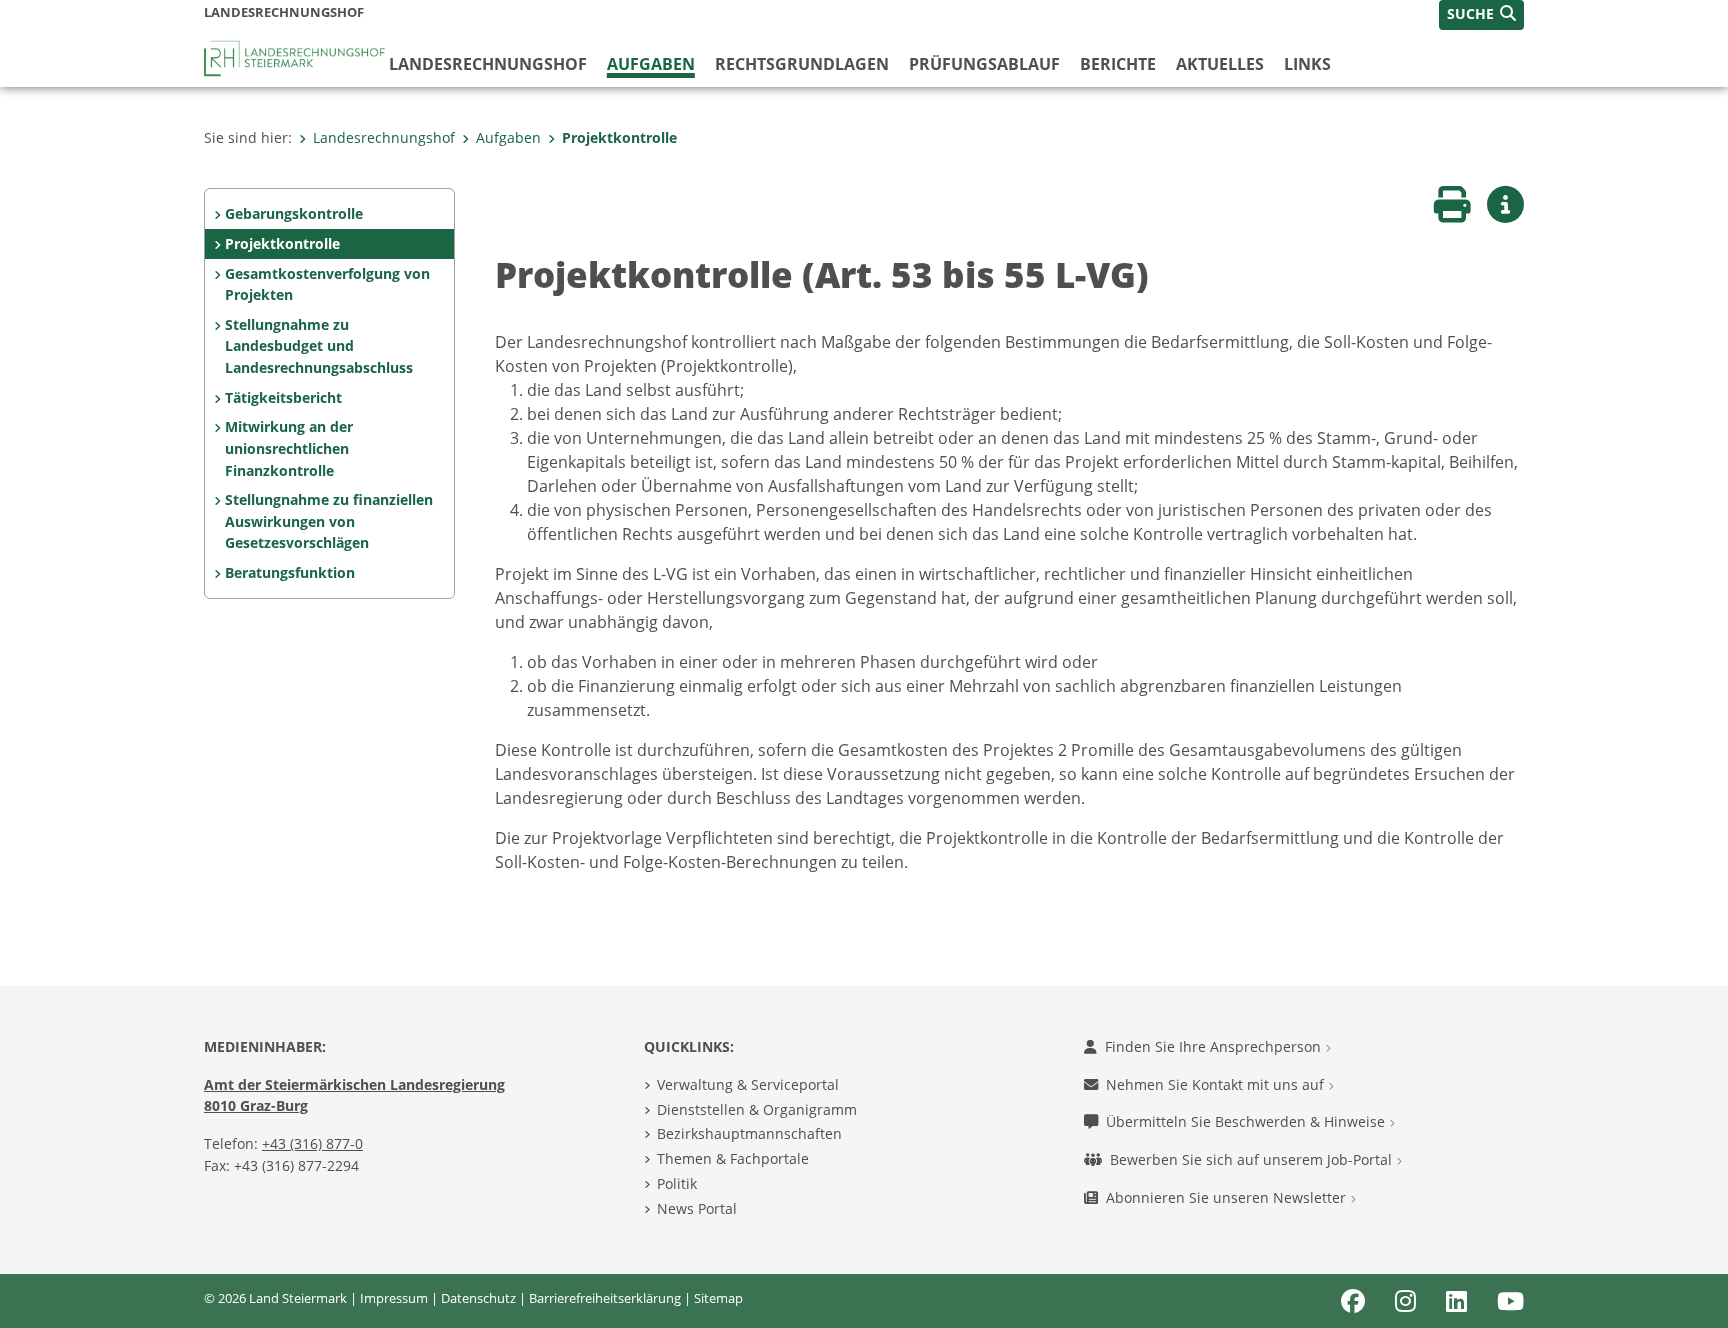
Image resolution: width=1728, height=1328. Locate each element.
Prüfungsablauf (984, 64)
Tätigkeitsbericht (283, 397)
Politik (677, 1183)
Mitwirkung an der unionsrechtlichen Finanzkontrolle (289, 448)
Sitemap (718, 1298)
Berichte (1118, 64)
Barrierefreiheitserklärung (605, 1298)
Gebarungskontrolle (294, 213)
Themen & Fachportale (733, 1158)
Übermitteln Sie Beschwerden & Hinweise (1247, 1121)
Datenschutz (478, 1298)
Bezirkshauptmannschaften (749, 1133)
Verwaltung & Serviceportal (748, 1084)
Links (1307, 64)
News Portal (697, 1208)
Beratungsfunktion (290, 572)
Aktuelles (1220, 64)
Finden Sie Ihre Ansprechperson (1215, 1046)
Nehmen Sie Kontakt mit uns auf (1217, 1084)
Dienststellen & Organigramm (757, 1109)
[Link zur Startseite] (296, 57)
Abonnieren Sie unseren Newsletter (1228, 1197)
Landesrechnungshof (488, 64)
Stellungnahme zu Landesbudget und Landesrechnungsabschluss (319, 346)
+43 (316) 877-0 (312, 1143)
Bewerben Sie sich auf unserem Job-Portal (1253, 1159)
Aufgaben (651, 64)
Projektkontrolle (619, 137)
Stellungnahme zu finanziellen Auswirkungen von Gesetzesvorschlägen (329, 521)
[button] (1481, 15)
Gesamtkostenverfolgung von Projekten (327, 284)
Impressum (394, 1298)
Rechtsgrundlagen (802, 64)
